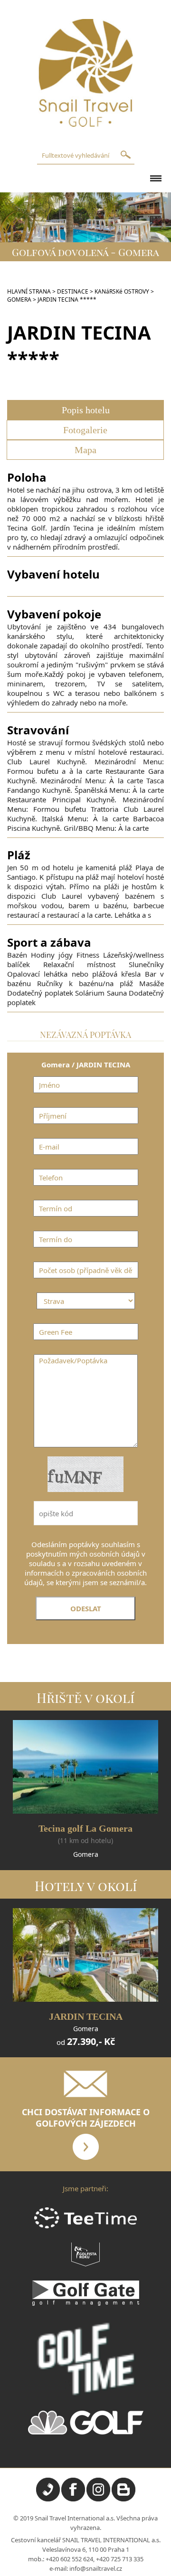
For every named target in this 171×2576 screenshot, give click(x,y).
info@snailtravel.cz (96, 2568)
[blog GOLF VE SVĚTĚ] (123, 2499)
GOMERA (19, 299)
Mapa (85, 450)
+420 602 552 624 (69, 2559)
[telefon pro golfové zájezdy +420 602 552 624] (48, 2499)
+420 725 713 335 (120, 2559)
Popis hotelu (86, 410)
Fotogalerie (85, 430)
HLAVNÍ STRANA (29, 291)
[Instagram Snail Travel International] (98, 2499)
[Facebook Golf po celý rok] (73, 2499)
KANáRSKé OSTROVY (122, 291)
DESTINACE (73, 291)
